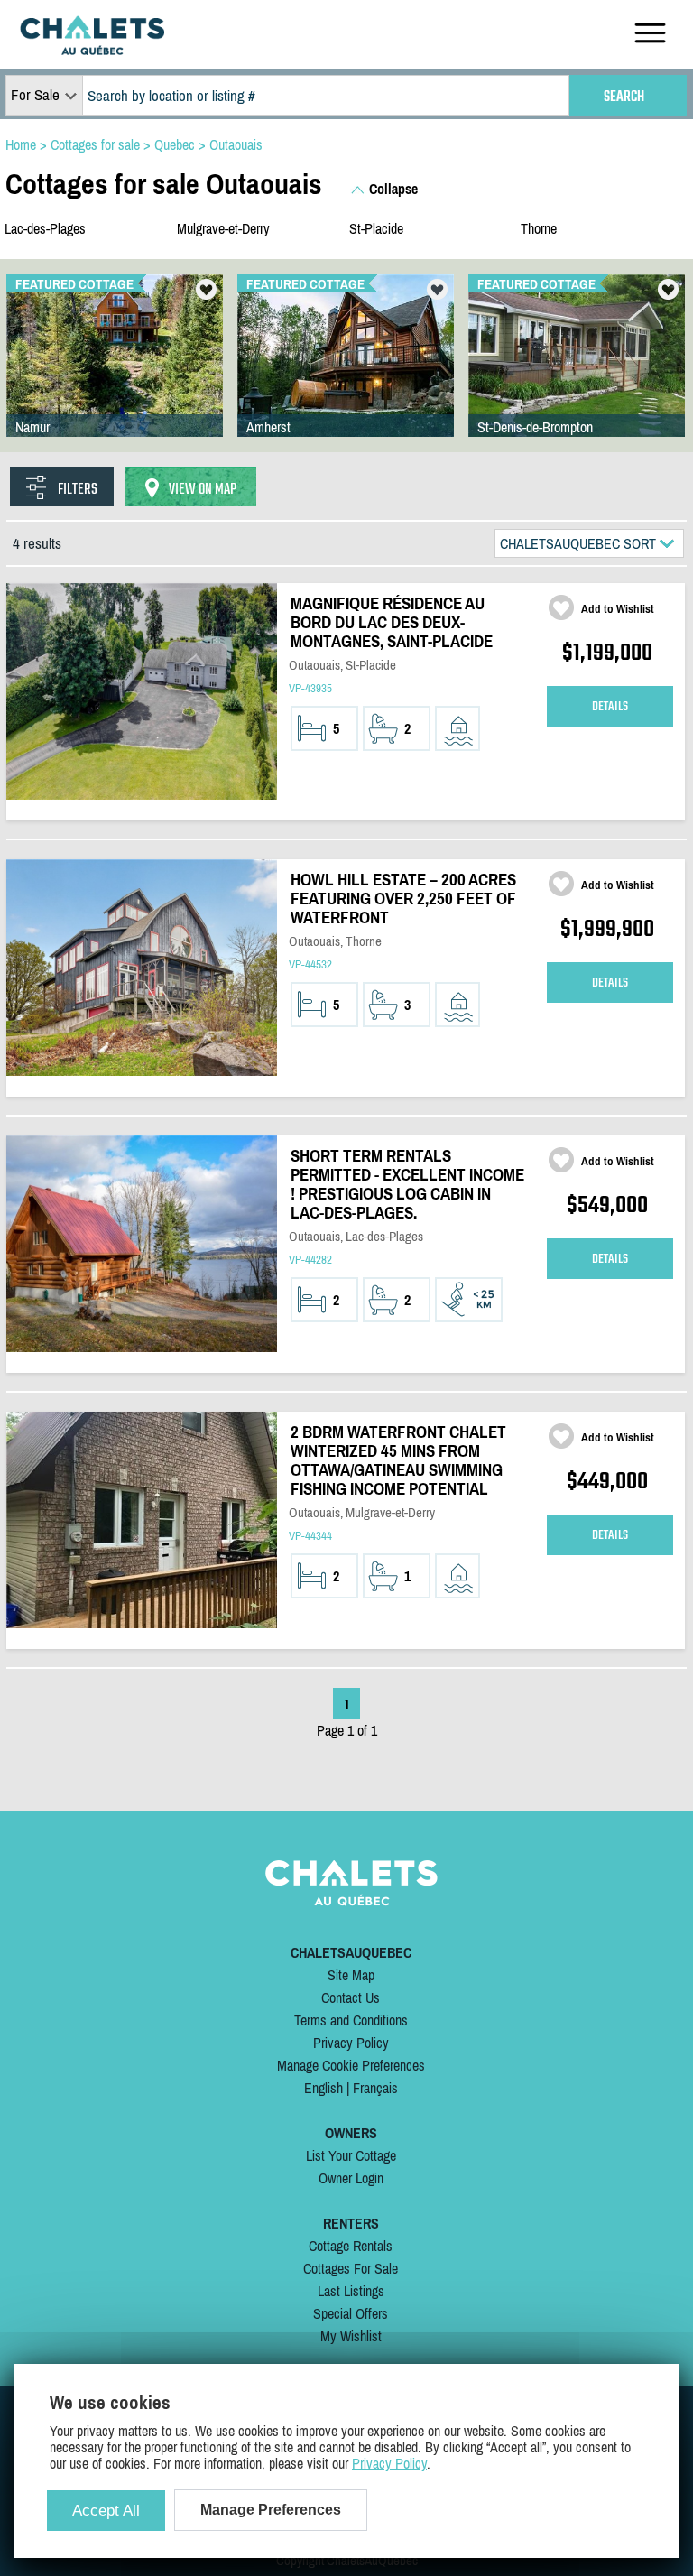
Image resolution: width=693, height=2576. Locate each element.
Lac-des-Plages (45, 228)
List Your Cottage (351, 2155)
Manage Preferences (271, 2510)
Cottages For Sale (351, 2268)
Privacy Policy (351, 2043)
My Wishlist (351, 2336)
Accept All (106, 2511)
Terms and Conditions (351, 2020)
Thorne (539, 228)
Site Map (351, 1975)
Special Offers (351, 2313)
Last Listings (351, 2291)
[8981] (577, 374)
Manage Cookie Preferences (351, 2065)
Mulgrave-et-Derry (223, 228)
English (323, 2088)
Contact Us (351, 1997)
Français (375, 2088)
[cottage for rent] (92, 50)
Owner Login (351, 2178)
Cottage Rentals (351, 2246)
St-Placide (376, 228)
